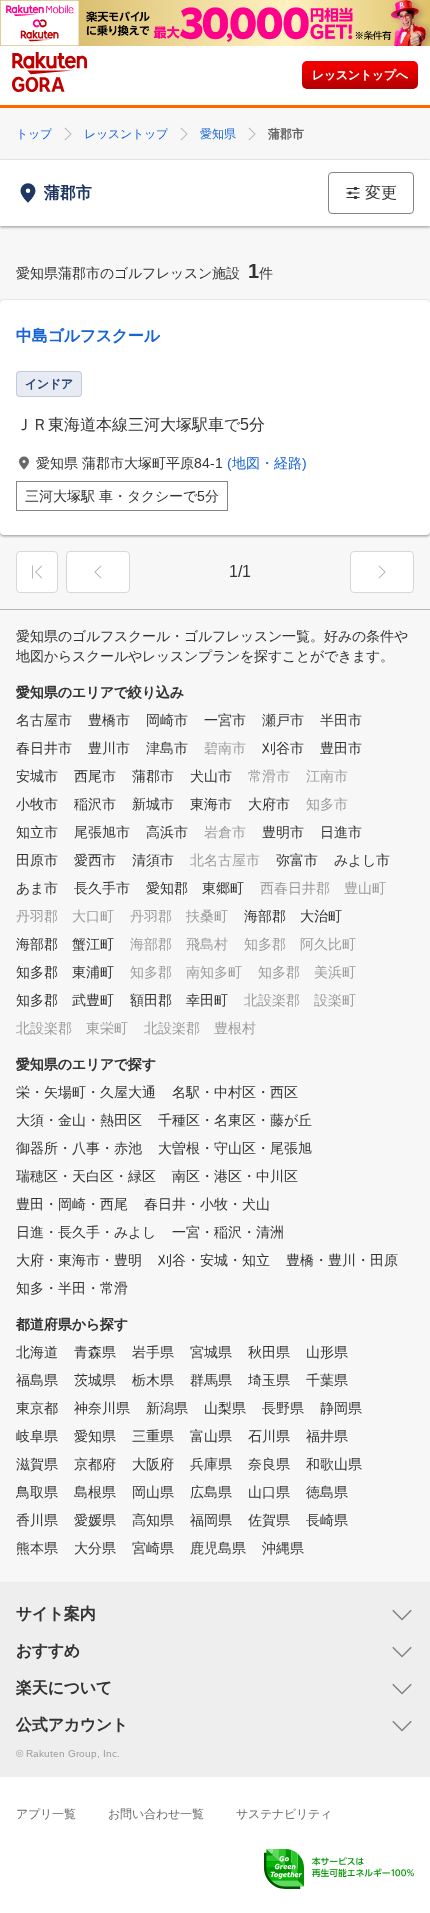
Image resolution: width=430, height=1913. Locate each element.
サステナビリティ (284, 1814)
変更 (381, 192)
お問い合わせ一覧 (156, 1814)
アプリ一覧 (46, 1814)
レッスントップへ (360, 75)
